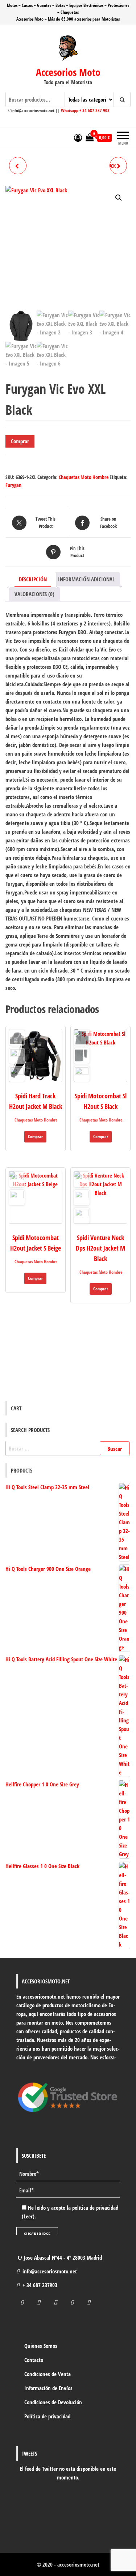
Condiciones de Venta (48, 2374)
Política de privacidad (47, 2416)
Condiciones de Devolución (53, 2402)
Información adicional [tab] (86, 579)
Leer (28, 2216)
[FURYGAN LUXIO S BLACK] (18, 166)
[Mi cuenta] (78, 137)
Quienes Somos (41, 2346)
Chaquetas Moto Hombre (84, 477)
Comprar (20, 441)
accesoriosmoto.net (78, 2564)
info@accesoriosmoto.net (50, 2271)
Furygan (13, 485)
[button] (119, 198)
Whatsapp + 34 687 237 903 (85, 110)
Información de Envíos (48, 2388)
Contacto (34, 2360)
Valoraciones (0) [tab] (34, 594)
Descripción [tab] (33, 579)
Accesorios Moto (68, 72)
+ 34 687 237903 (40, 2285)
